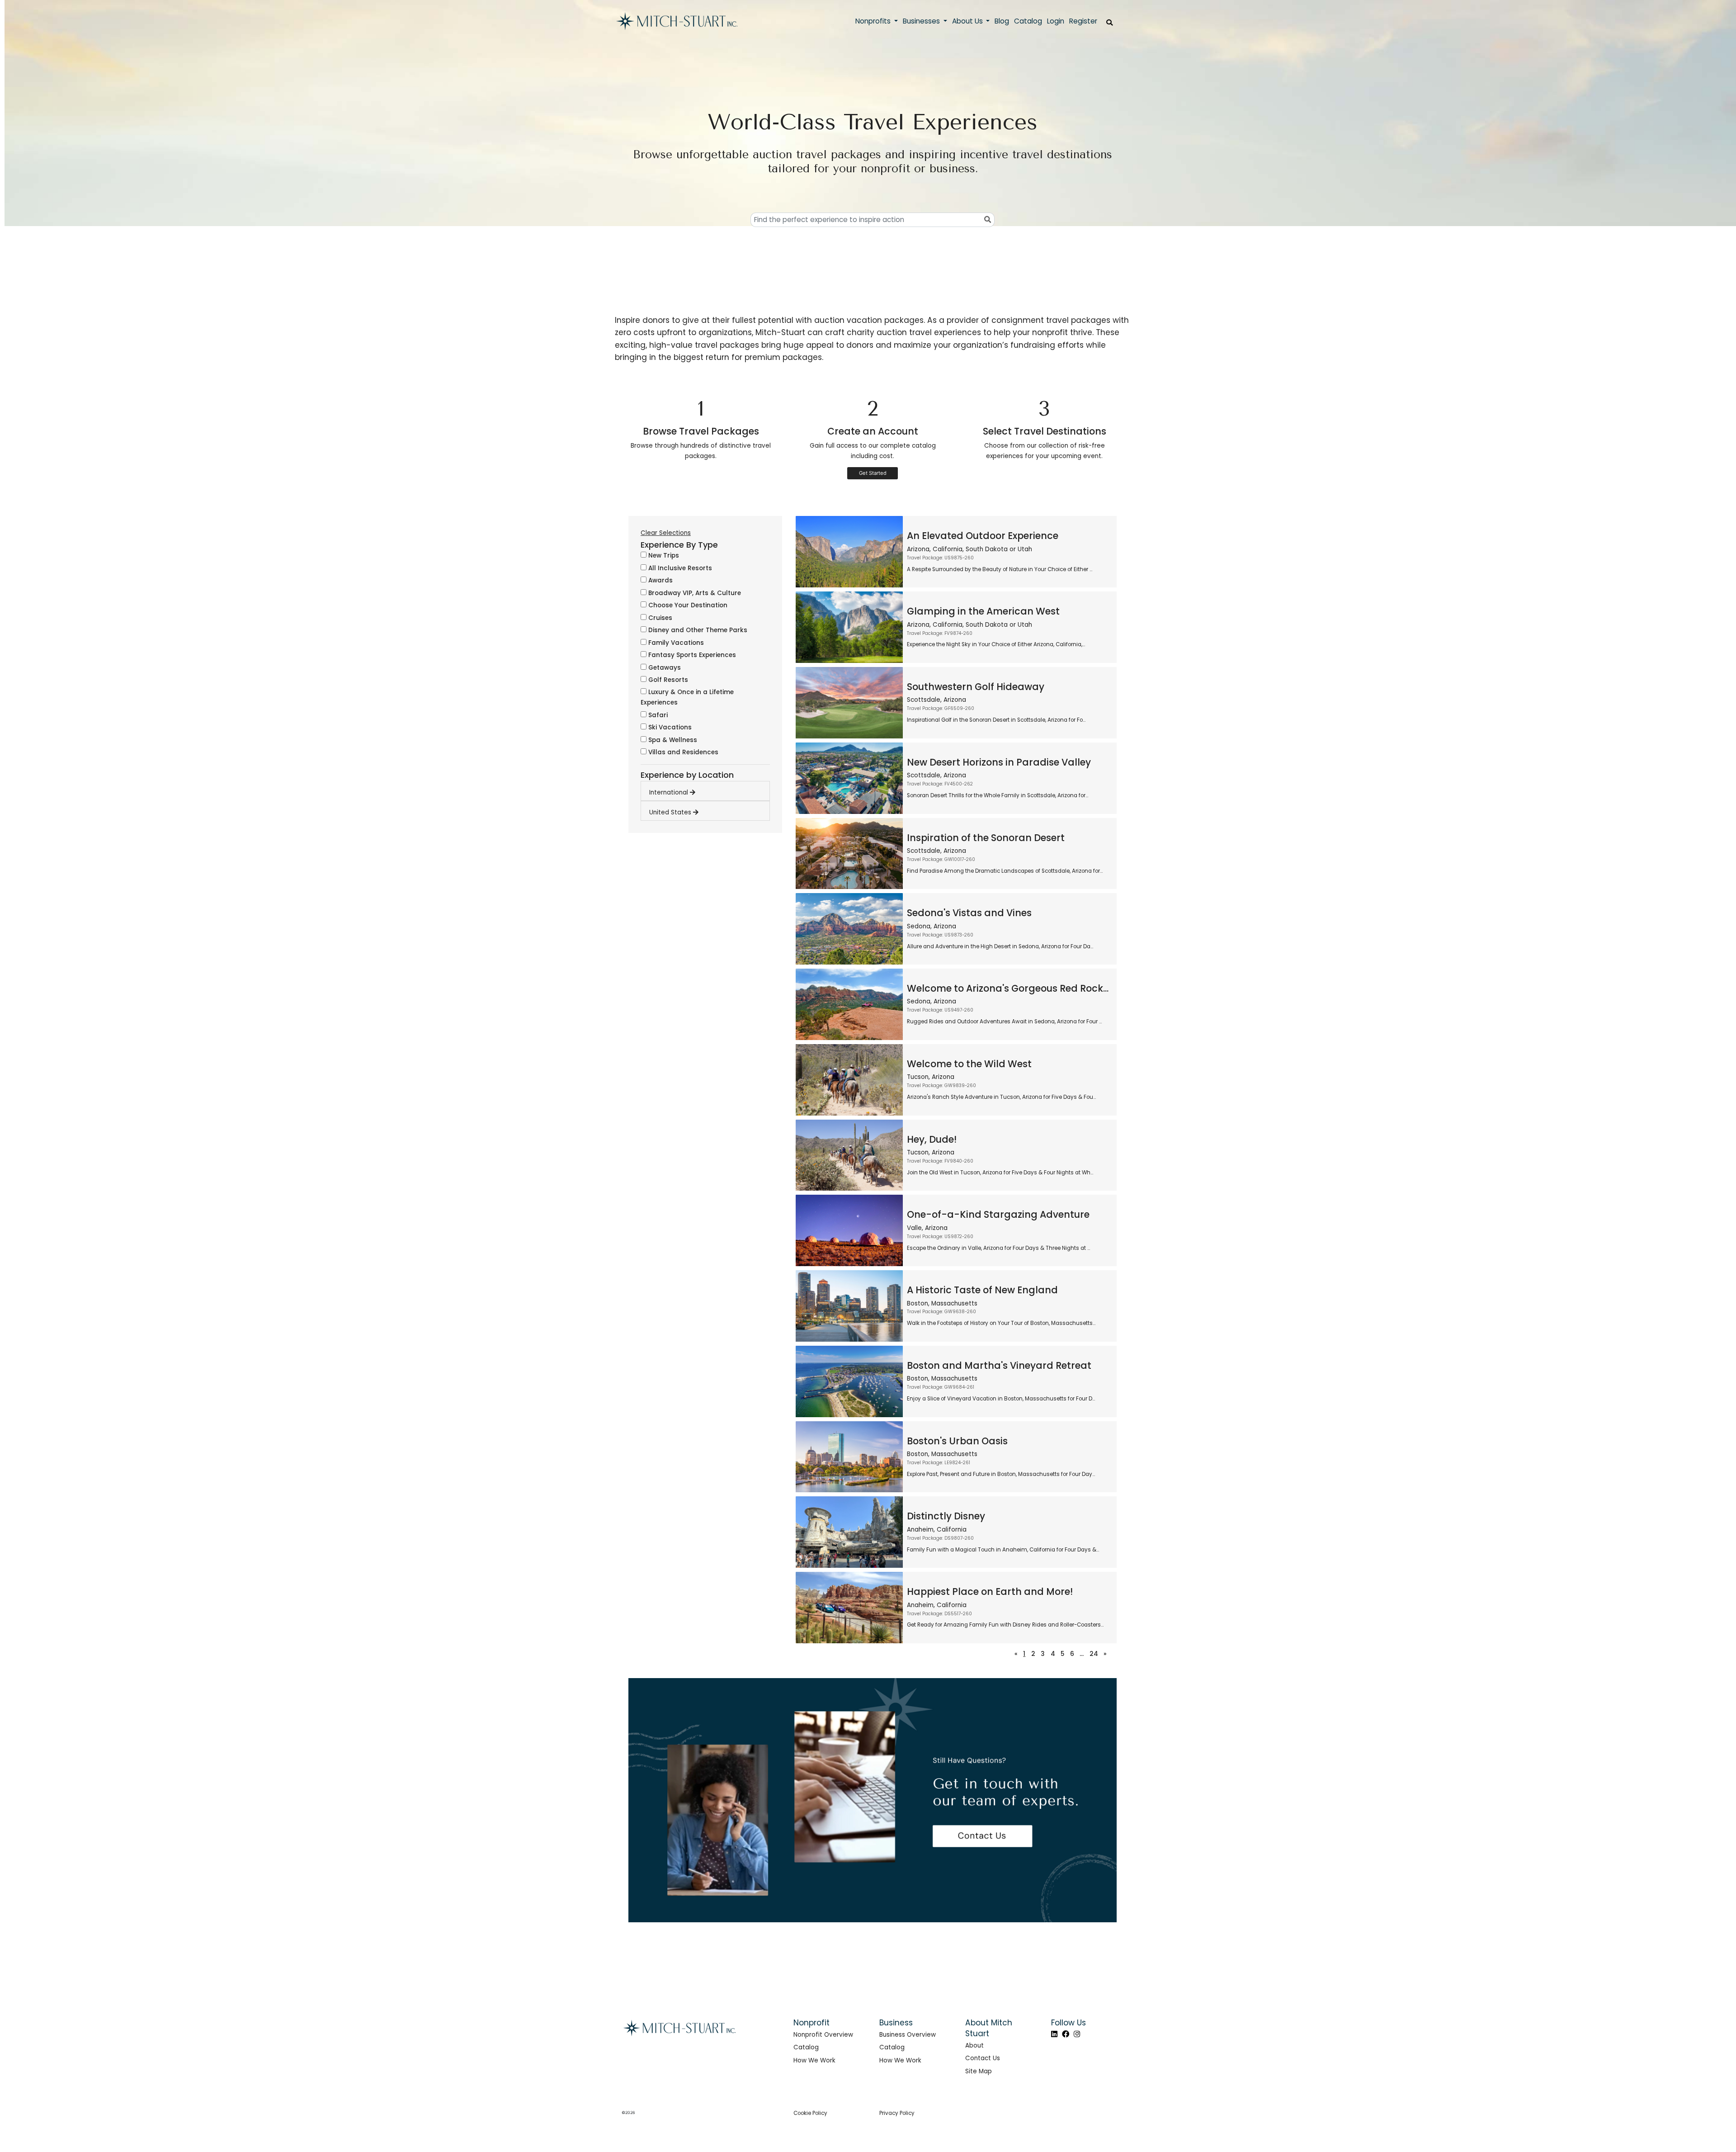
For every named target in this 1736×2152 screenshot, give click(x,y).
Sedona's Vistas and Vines (969, 913)
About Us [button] (968, 21)
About (974, 2046)
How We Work (814, 2060)
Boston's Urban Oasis (957, 1441)
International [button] (670, 792)
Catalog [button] (1028, 21)
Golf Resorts (667, 680)
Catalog (806, 2047)
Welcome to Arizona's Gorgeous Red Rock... (1008, 988)
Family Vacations (675, 643)
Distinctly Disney (946, 1516)
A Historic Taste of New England (982, 1290)
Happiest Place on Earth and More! (990, 1592)
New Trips (663, 556)
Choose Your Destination (687, 605)
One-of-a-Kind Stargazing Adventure (998, 1214)
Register (1083, 21)
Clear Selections (666, 533)
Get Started (873, 473)
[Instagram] (1077, 2034)
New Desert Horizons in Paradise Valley (999, 762)
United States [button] (671, 812)
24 (1094, 1654)
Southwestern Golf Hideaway (976, 687)
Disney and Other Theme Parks (697, 630)
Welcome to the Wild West (969, 1064)
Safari (657, 715)
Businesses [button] (922, 21)
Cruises (659, 618)
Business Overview (908, 2035)
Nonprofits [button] (874, 21)
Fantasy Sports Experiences (691, 655)
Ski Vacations (669, 727)
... (1082, 1654)
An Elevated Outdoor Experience (983, 536)
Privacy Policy (897, 2113)
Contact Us (983, 2058)
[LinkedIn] (1054, 2034)
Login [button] (1056, 21)
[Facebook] (1066, 2034)
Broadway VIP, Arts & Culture (694, 593)
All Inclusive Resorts (679, 568)
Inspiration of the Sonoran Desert (986, 838)
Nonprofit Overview (823, 2035)
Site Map (979, 2071)
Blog (1002, 21)
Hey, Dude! (932, 1139)
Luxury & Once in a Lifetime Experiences (687, 697)
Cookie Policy (810, 2113)
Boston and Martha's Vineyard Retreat (999, 1365)
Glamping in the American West (983, 611)
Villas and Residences (682, 752)
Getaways (664, 668)
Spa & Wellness (672, 740)
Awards (660, 580)
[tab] (709, 790)
